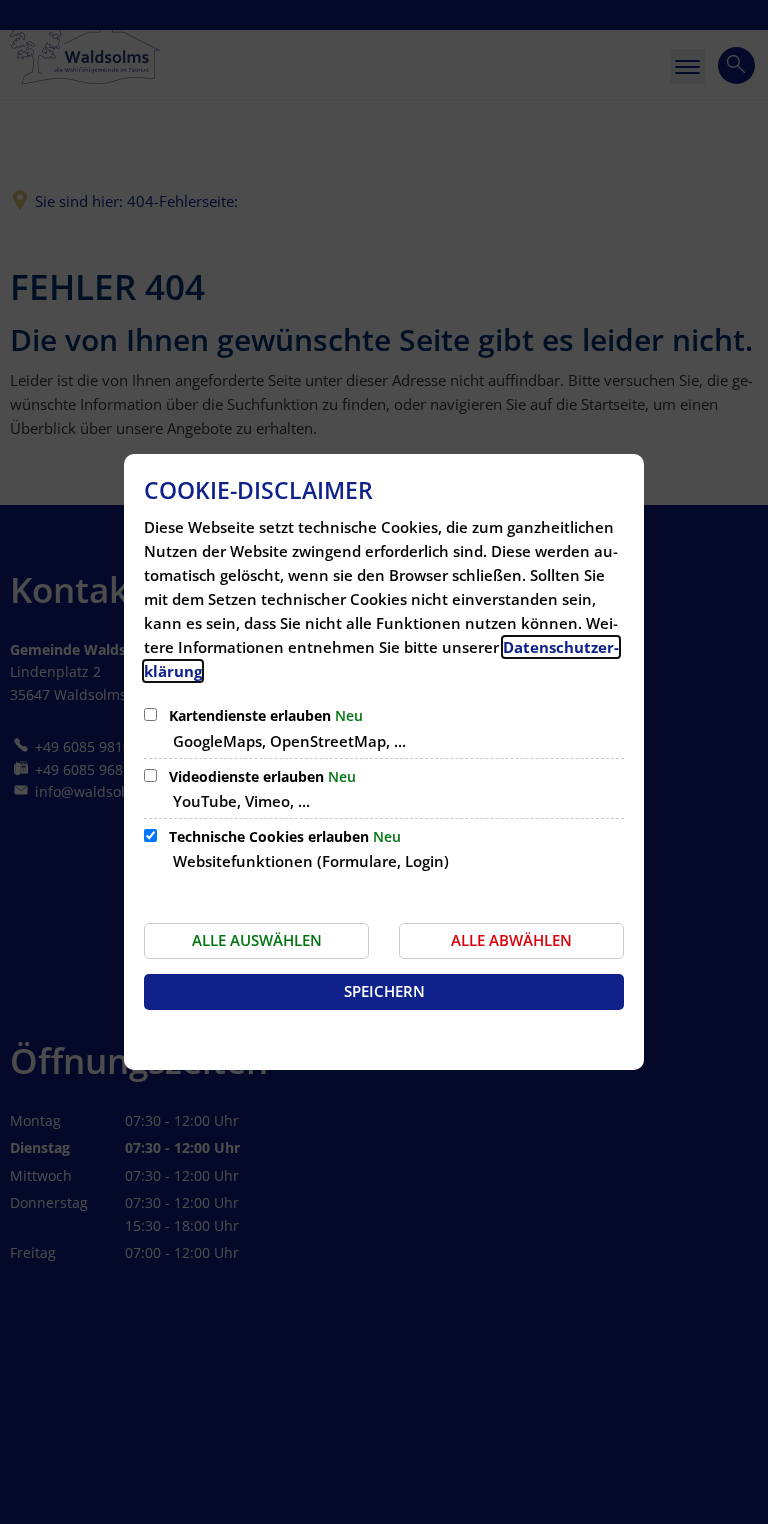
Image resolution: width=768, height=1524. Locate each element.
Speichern (384, 991)
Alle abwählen (511, 940)
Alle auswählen (257, 940)
